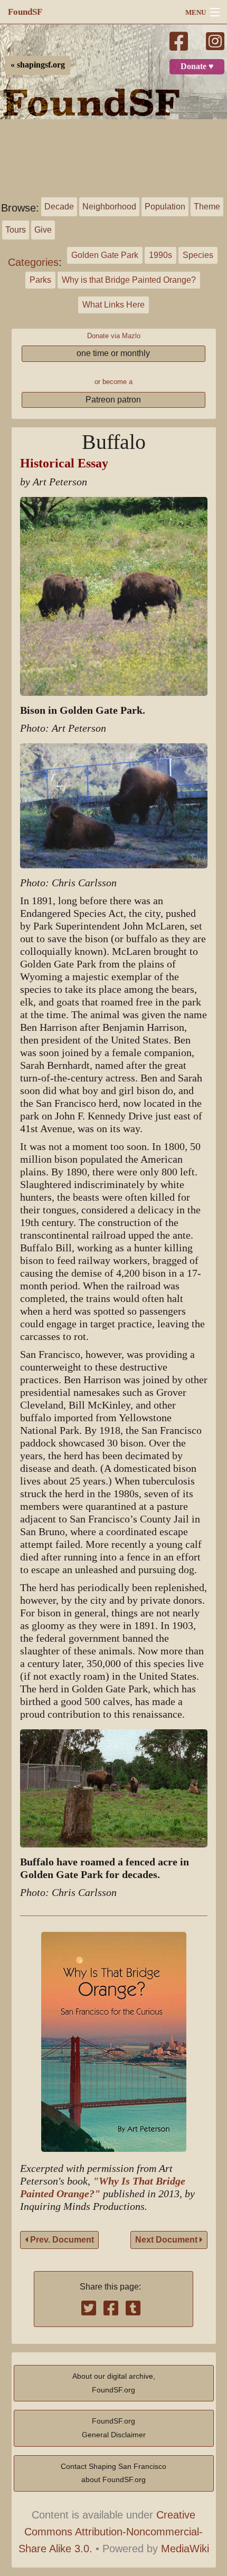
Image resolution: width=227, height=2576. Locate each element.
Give (43, 230)
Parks (40, 280)
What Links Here (113, 305)
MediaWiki (185, 2549)
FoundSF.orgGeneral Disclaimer (114, 2428)
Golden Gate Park (105, 255)
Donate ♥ (197, 66)
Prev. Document (61, 2240)
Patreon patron (113, 400)
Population (165, 207)
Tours (16, 230)
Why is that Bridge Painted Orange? (129, 280)
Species (198, 255)
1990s (160, 255)
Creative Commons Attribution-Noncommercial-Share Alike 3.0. (111, 2532)
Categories (33, 262)
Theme (207, 207)
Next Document (167, 2240)
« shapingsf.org (38, 65)
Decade (59, 207)
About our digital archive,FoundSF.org (114, 2383)
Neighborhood (109, 207)
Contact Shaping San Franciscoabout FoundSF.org (113, 2473)
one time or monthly (113, 353)
